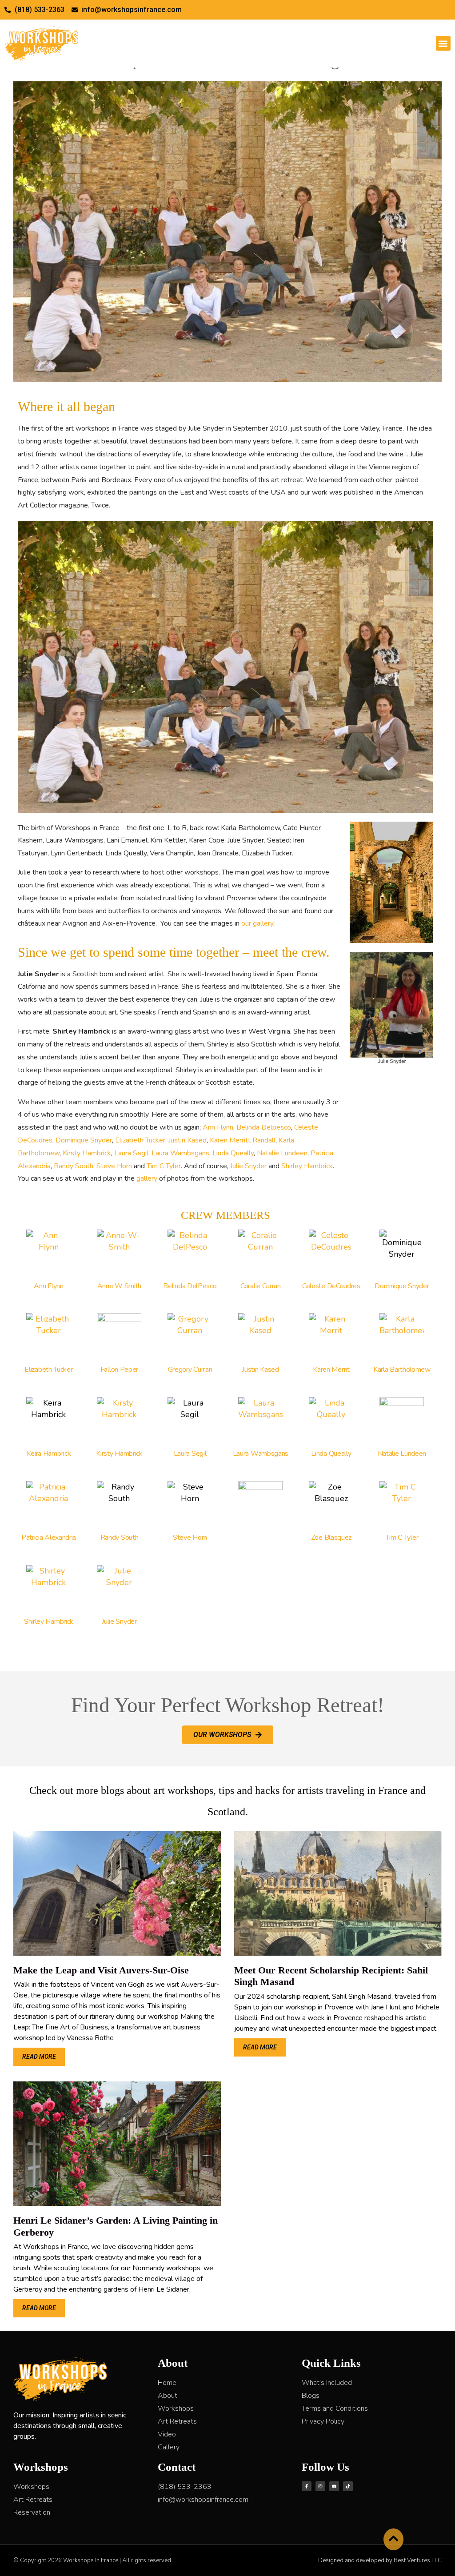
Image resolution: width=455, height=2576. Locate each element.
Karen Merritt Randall (243, 1140)
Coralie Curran (261, 1286)
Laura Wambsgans (180, 1153)
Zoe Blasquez (331, 1538)
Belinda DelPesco (190, 1286)
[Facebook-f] (307, 2486)
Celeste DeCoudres (331, 1286)
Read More (39, 2057)
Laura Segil (131, 1153)
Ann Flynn (218, 1127)
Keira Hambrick (49, 1454)
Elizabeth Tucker (140, 1140)
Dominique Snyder (84, 1140)
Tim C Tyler (164, 1166)
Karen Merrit (331, 1370)
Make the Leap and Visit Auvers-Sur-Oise (101, 1970)
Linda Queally (233, 1153)
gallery (147, 1178)
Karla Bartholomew (402, 1370)
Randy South (74, 1166)
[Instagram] (320, 2486)
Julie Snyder (248, 1166)
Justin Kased (188, 1140)
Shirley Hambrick (307, 1166)
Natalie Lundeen (282, 1153)
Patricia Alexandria (49, 1538)
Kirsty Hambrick (87, 1153)
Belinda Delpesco (264, 1127)
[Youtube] (334, 2486)
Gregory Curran (190, 1370)
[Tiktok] (348, 2486)
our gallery (257, 923)
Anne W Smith (119, 1286)
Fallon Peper (119, 1370)
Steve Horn (114, 1166)
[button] (443, 43)
